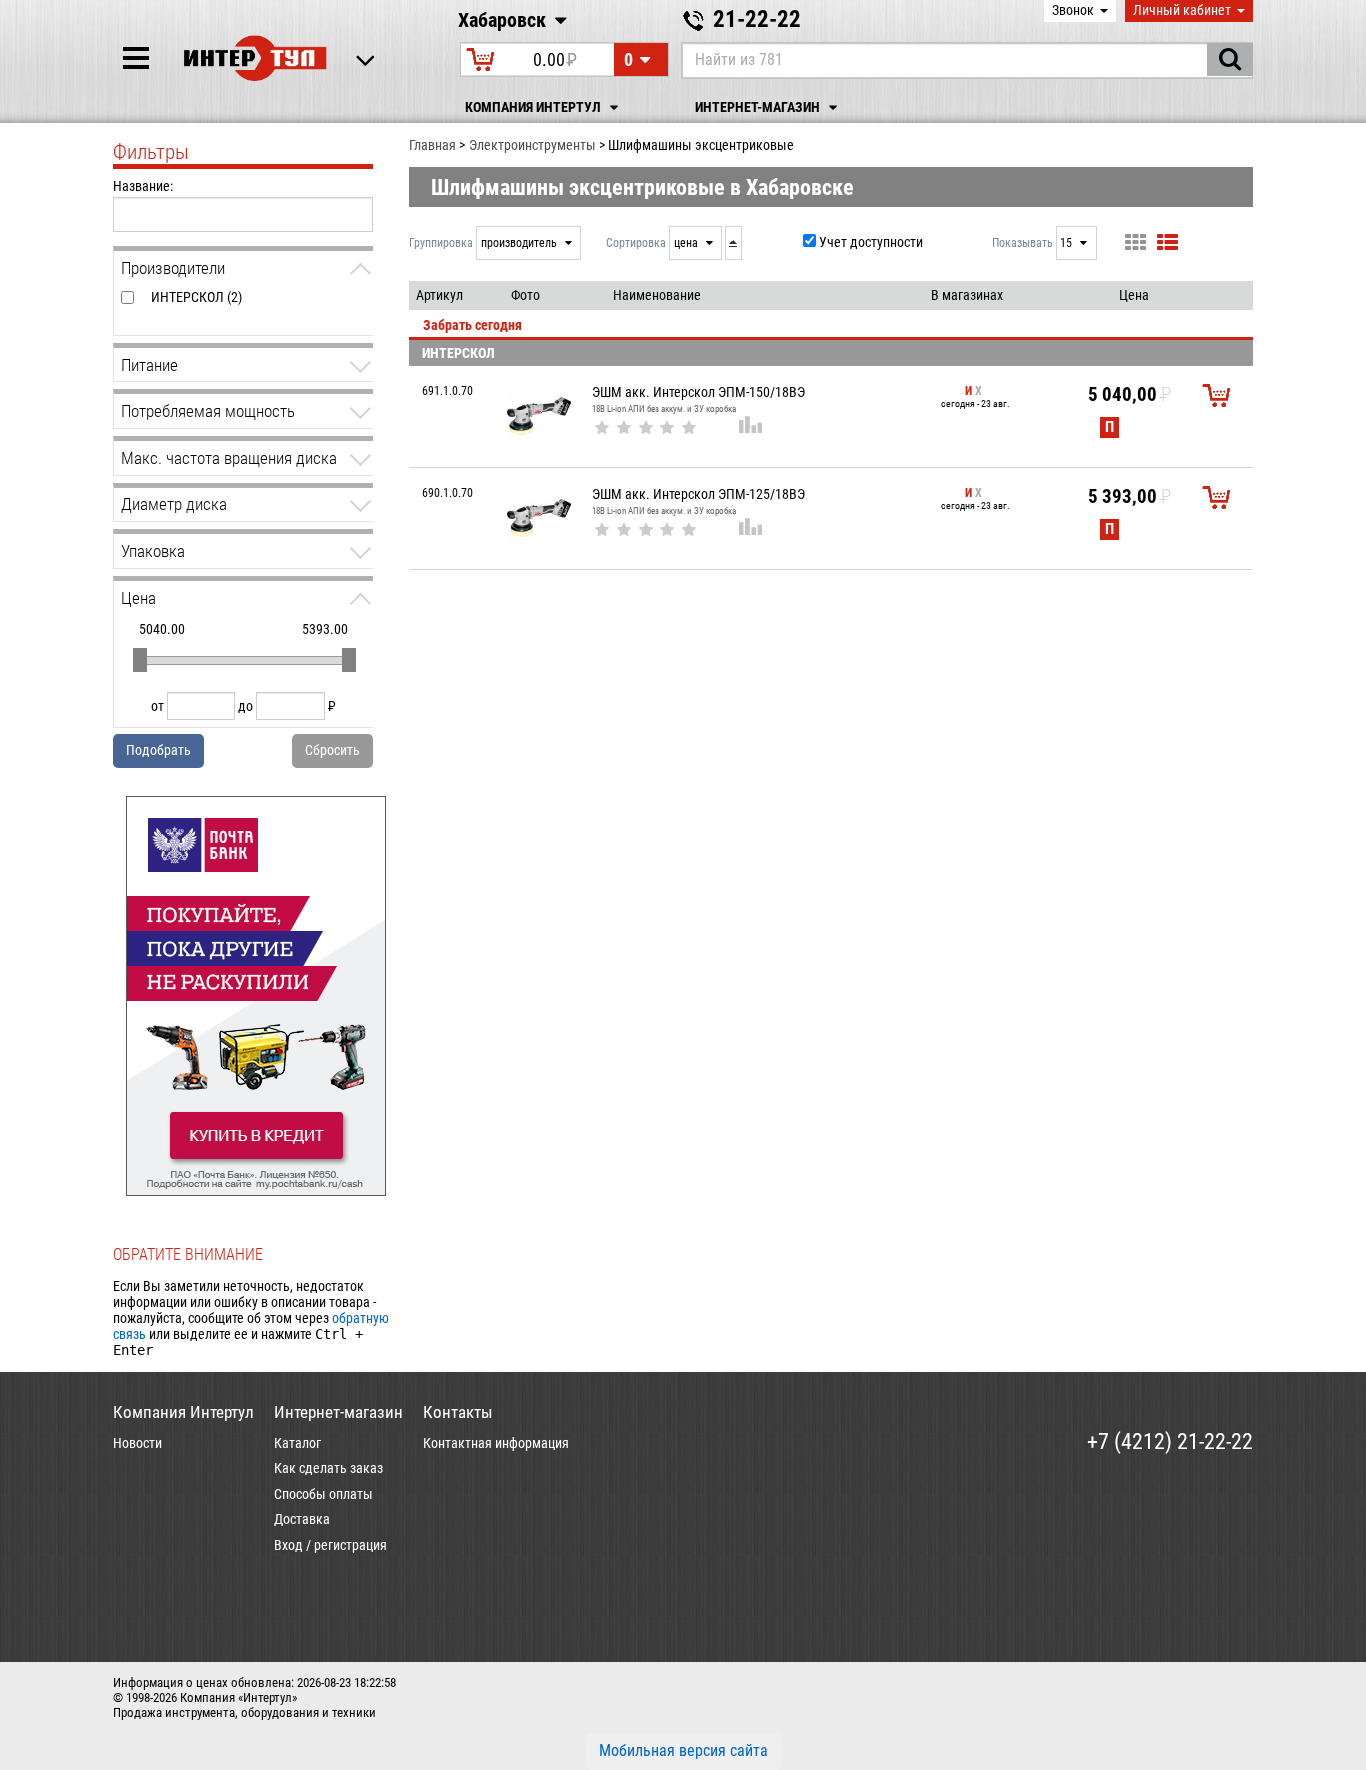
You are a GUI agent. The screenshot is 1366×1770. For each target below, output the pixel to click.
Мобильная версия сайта (683, 1750)
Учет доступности (871, 242)
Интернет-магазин (759, 107)
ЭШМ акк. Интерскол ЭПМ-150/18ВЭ (698, 392)
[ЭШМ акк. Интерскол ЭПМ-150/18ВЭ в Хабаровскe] (539, 416)
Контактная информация (496, 1443)
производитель (520, 243)
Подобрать (158, 750)
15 (1067, 243)
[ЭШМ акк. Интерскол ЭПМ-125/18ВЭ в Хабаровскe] (539, 518)
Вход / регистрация (330, 1545)
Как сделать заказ (328, 1468)
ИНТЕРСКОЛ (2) (196, 297)
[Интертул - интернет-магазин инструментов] (255, 58)
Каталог (297, 1443)
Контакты (458, 1412)
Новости (137, 1443)
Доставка (302, 1519)
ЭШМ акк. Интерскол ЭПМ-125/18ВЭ (698, 494)
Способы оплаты (323, 1494)
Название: (143, 186)
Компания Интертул (534, 107)
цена (687, 243)
